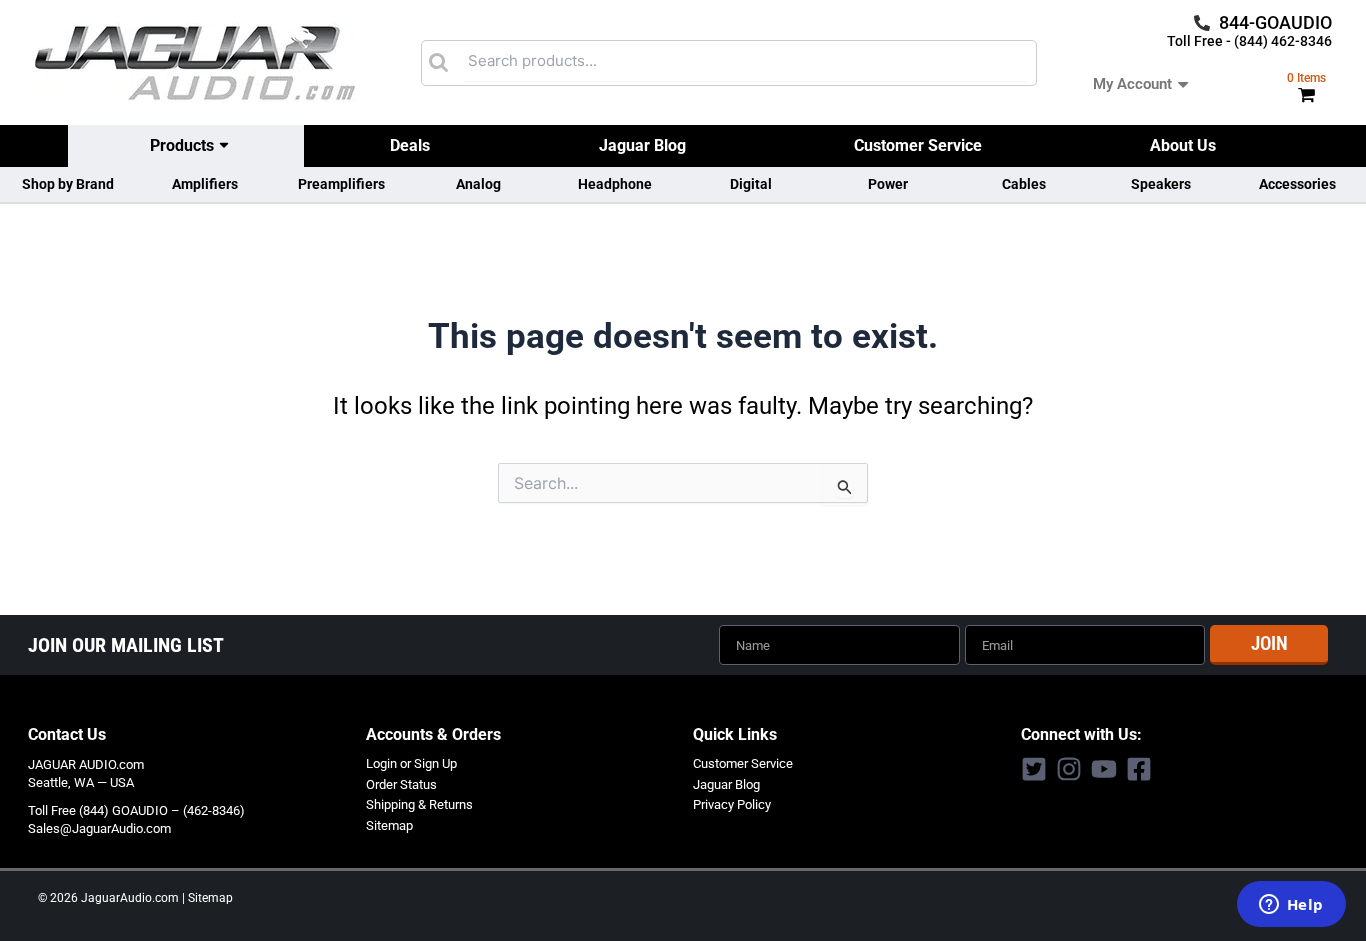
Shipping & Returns (419, 804)
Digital (751, 184)
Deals (410, 145)
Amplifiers (205, 184)
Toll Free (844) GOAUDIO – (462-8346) (136, 810)
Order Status (401, 784)
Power (888, 184)
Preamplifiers (341, 184)
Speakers (1161, 184)
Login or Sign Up (411, 763)
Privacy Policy (732, 804)
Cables (1024, 184)
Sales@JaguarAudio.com (99, 828)
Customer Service (918, 145)
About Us (1183, 145)
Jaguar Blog (642, 145)
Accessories (1297, 184)
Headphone (615, 184)
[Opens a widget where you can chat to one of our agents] (1291, 906)
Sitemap (389, 825)
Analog (478, 184)
